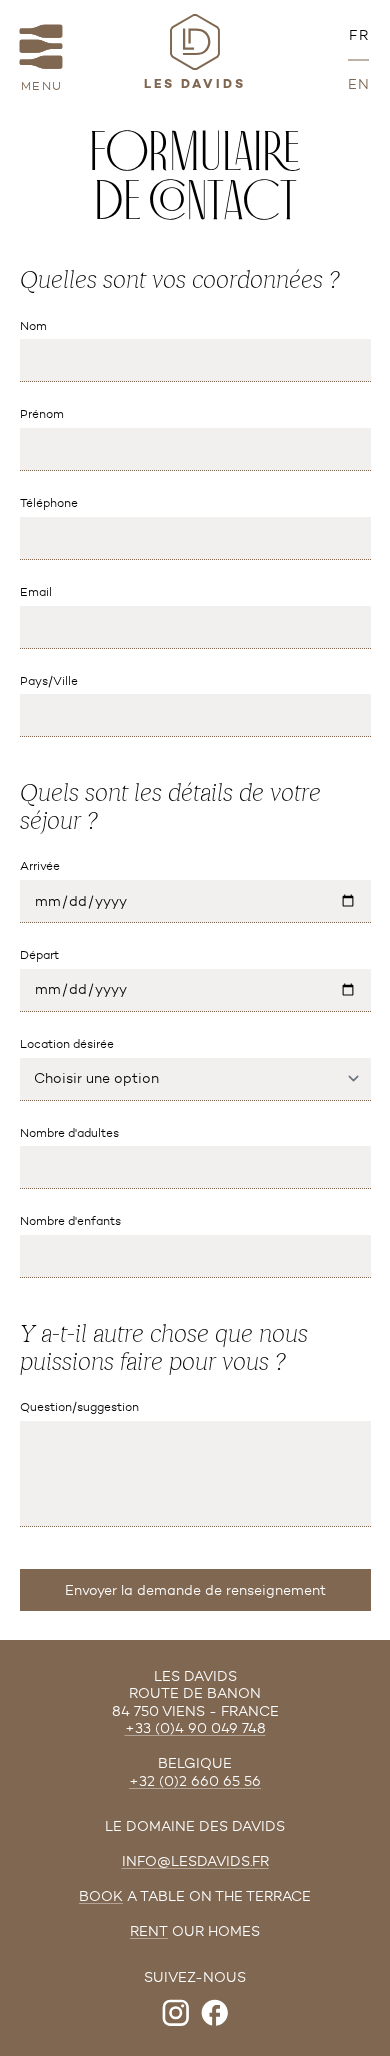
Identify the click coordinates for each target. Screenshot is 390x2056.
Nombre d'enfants (70, 1220)
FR (359, 35)
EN (359, 84)
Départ (39, 954)
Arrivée (40, 865)
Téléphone (49, 502)
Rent (149, 1931)
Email (36, 591)
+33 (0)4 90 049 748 (195, 1728)
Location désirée (67, 1043)
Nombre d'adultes (69, 1132)
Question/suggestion (79, 1406)
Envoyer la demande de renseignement (195, 1590)
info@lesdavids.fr (195, 1861)
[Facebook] (215, 2013)
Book (101, 1896)
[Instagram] (176, 2013)
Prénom (42, 413)
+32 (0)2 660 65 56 (195, 1781)
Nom (33, 325)
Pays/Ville (49, 680)
